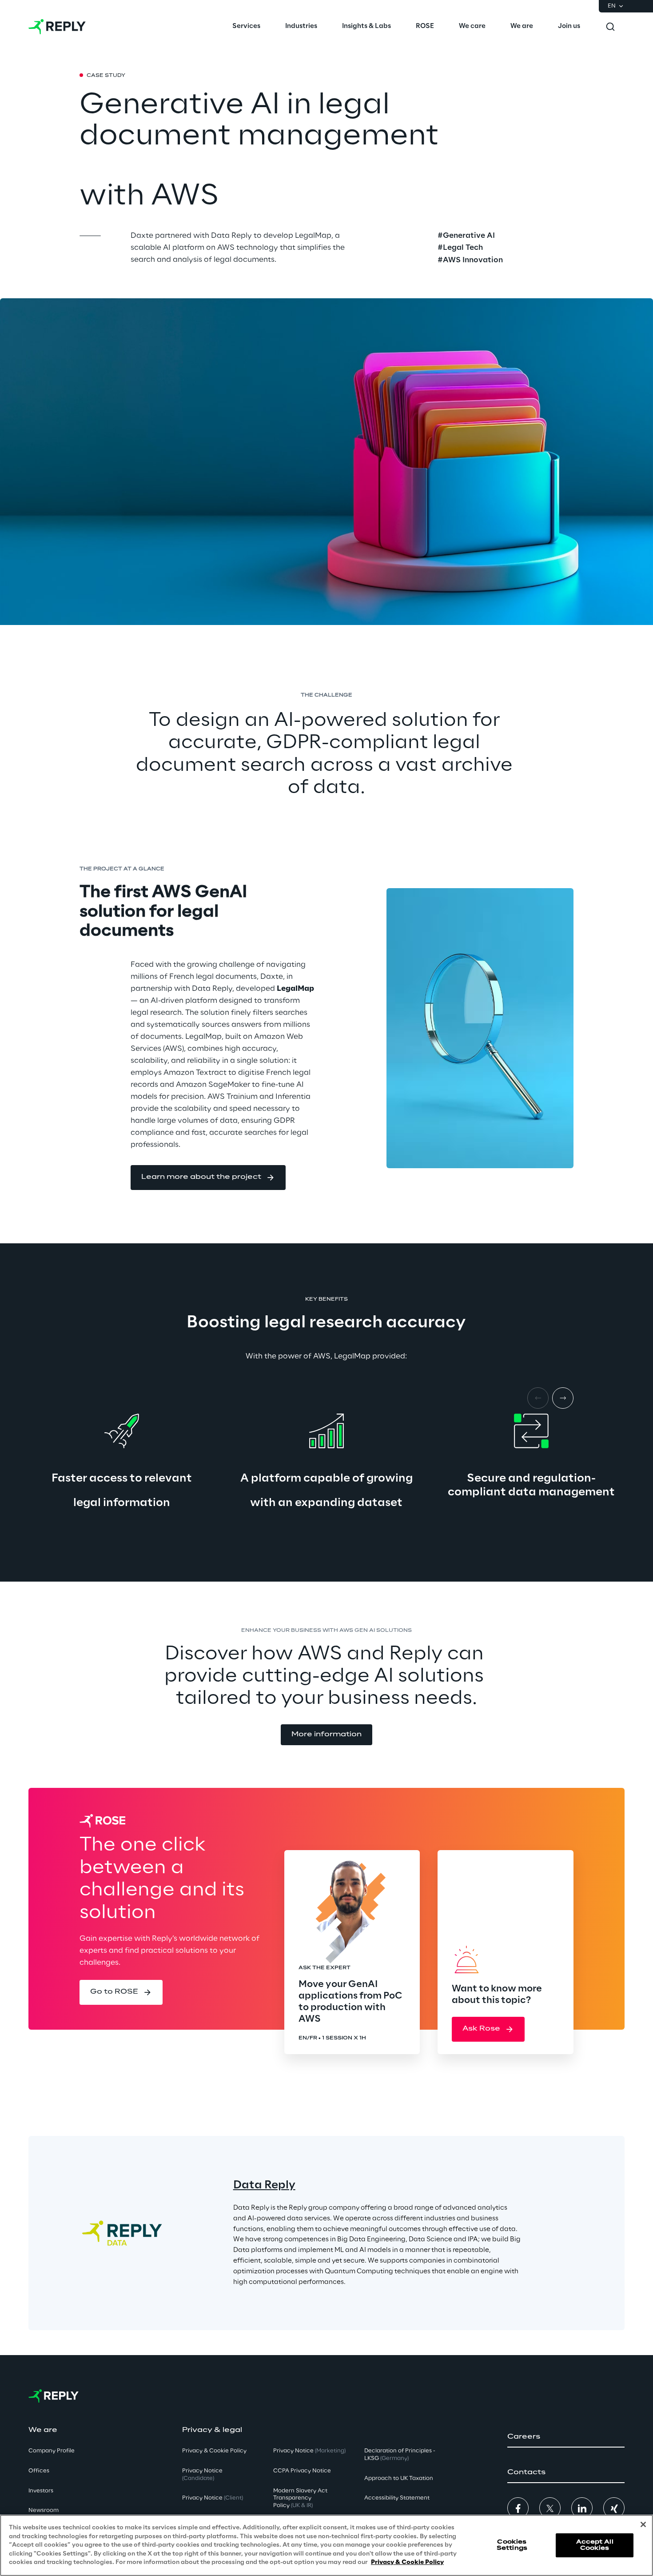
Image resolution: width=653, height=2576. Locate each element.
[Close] (643, 2524)
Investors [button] (41, 2491)
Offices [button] (39, 2471)
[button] (208, 1178)
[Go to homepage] (57, 27)
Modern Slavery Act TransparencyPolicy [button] (300, 2498)
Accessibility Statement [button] (397, 2498)
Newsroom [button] (44, 2510)
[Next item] (563, 1398)
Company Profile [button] (52, 2451)
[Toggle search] (610, 27)
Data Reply (264, 2185)
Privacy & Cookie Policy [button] (214, 2451)
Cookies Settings (512, 2545)
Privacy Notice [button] (202, 2475)
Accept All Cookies (595, 2545)
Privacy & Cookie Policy (407, 2562)
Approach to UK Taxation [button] (399, 2478)
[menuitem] (246, 27)
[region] (326, 2545)
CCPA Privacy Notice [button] (302, 2471)
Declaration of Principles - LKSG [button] (400, 2455)
